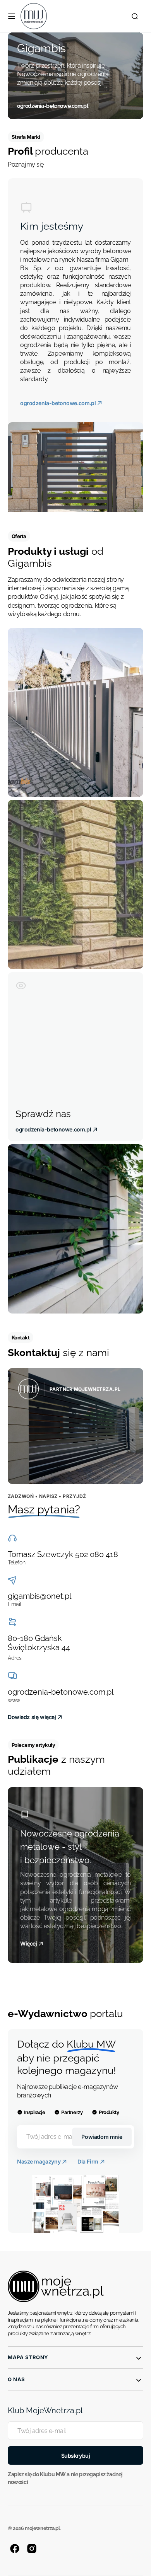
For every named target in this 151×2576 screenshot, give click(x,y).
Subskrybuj (76, 2456)
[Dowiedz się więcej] (75, 1426)
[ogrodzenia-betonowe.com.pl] (75, 76)
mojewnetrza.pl (42, 2528)
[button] (12, 16)
